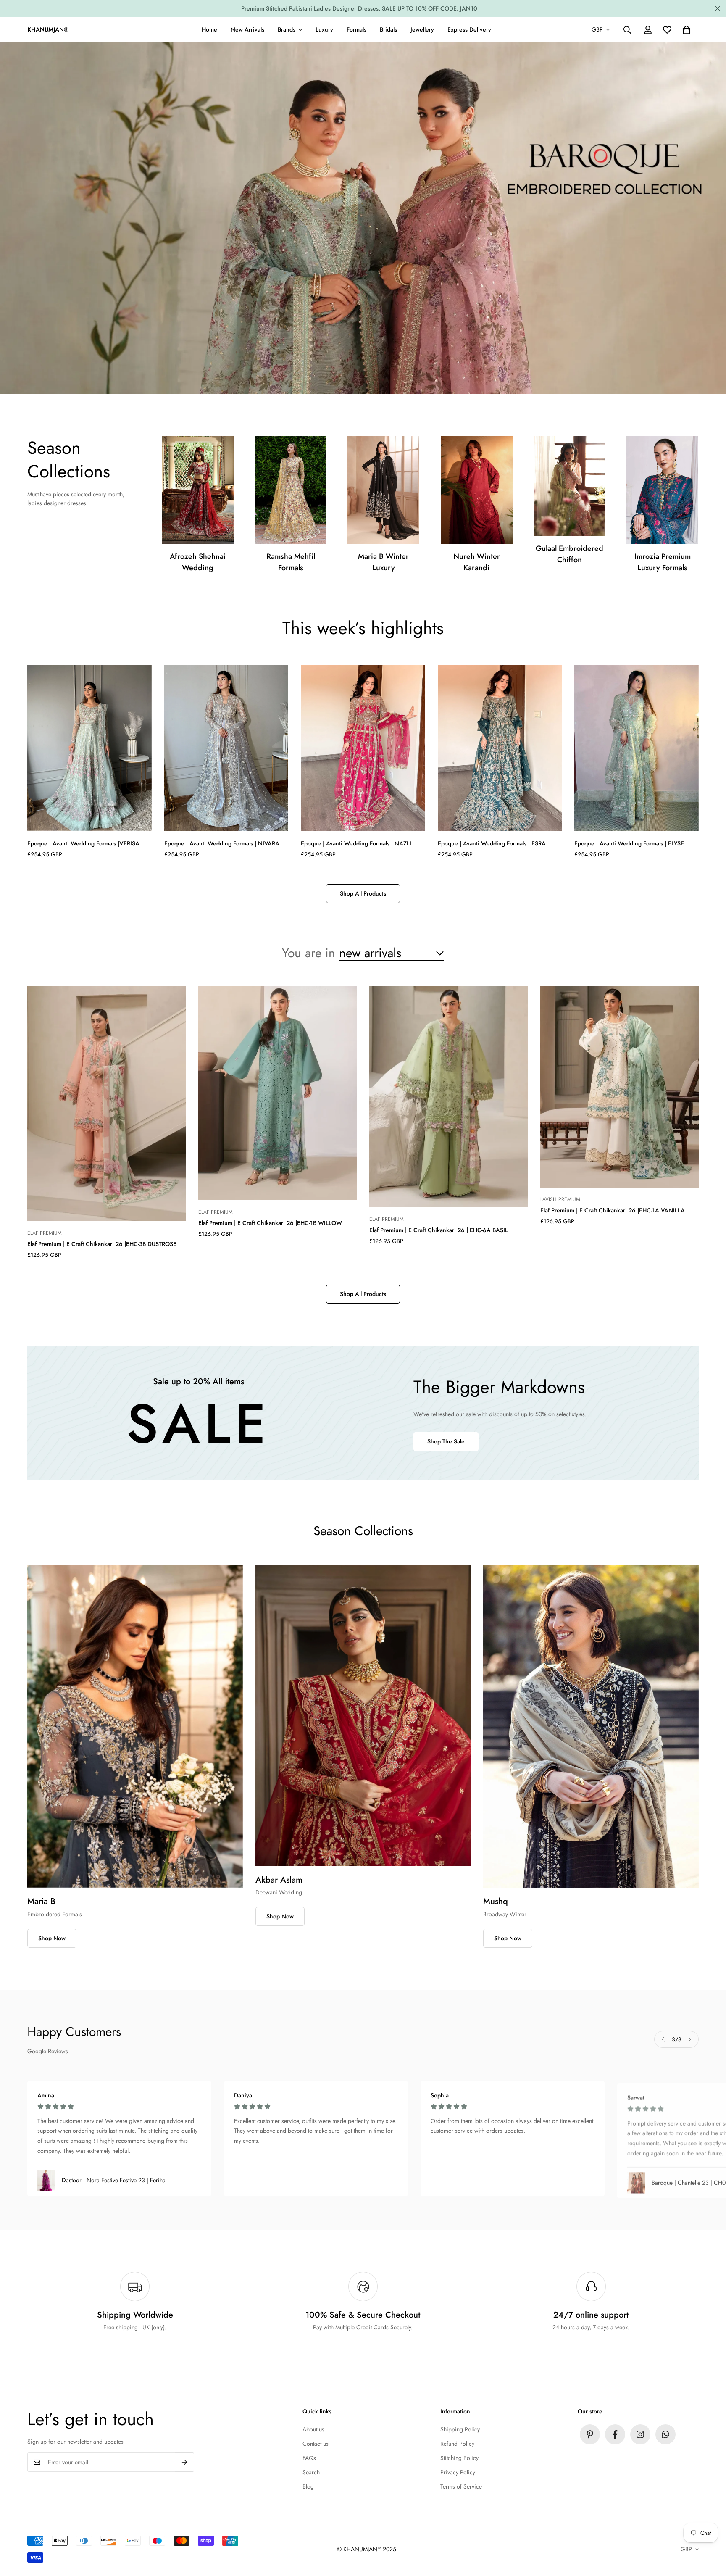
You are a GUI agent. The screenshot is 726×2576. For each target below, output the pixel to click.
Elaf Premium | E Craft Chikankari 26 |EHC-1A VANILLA (613, 1210)
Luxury (324, 29)
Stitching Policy (459, 2458)
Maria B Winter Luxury (383, 562)
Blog (308, 2486)
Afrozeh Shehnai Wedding (198, 562)
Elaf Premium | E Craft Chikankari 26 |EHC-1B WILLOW (270, 1223)
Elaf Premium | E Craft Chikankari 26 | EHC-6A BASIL (439, 1230)
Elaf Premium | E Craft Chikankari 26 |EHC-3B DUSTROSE (102, 1244)
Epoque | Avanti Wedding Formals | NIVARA (222, 843)
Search (311, 2472)
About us (313, 2429)
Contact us (316, 2444)
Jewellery (422, 29)
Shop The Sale (446, 1441)
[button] (687, 30)
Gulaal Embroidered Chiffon (569, 554)
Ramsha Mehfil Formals (291, 562)
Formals (356, 29)
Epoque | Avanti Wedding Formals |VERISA (83, 843)
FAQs (309, 2458)
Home (209, 29)
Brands (287, 29)
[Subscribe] (185, 2462)
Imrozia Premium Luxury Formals (663, 562)
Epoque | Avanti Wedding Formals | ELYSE (629, 843)
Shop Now (52, 1938)
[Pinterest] (590, 2434)
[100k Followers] (640, 2434)
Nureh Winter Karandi (477, 562)
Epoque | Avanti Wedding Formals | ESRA (492, 843)
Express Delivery (469, 29)
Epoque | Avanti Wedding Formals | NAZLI (356, 843)
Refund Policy (457, 2444)
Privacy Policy (458, 2472)
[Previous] (663, 2039)
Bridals (388, 29)
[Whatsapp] (665, 2434)
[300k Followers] (615, 2434)
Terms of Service (461, 2486)
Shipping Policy (460, 2429)
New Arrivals (247, 29)
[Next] (690, 2039)
